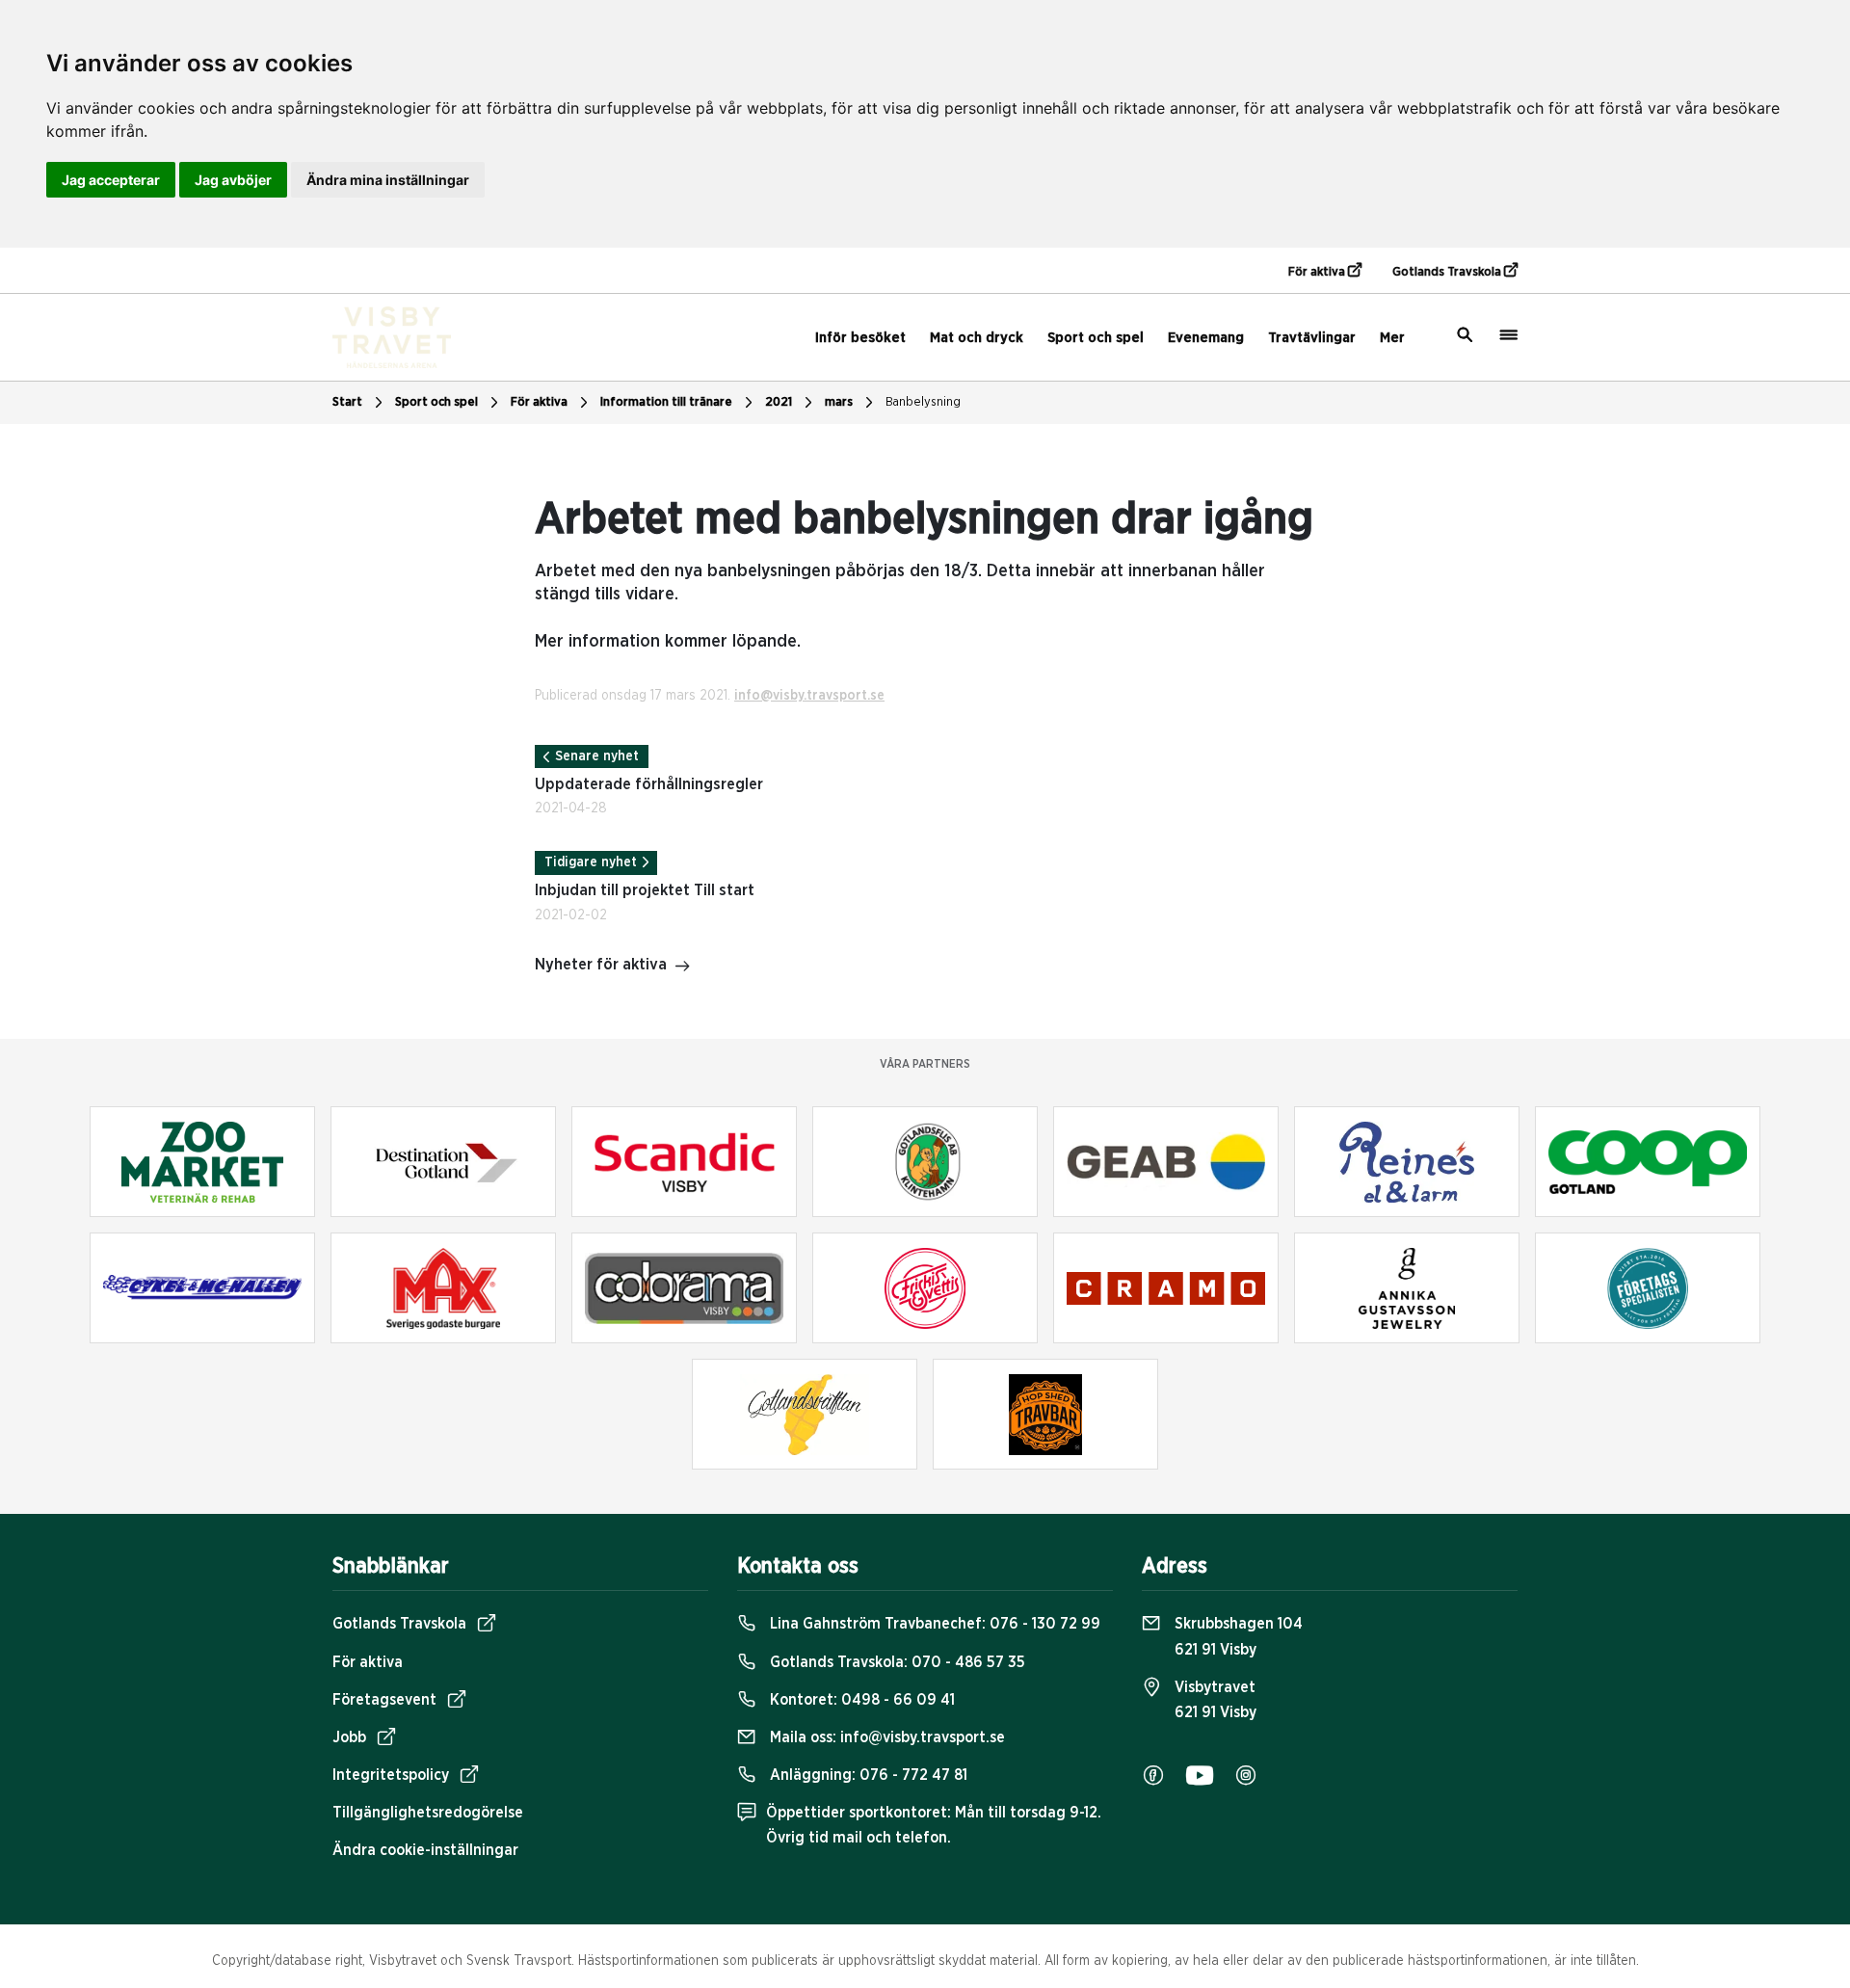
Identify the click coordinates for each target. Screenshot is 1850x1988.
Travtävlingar (1312, 338)
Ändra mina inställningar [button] (388, 180)
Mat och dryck (977, 338)
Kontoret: (860, 1700)
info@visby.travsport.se (809, 696)
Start (347, 402)
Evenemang (1206, 338)
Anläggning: (867, 1775)
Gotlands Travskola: (896, 1662)
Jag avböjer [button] (233, 180)
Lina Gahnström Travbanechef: (933, 1624)
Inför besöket (860, 338)
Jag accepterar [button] (111, 180)
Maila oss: (885, 1737)
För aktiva (1318, 272)
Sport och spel (1096, 338)
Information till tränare (666, 402)
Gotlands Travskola (1448, 272)
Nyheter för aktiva (601, 965)
